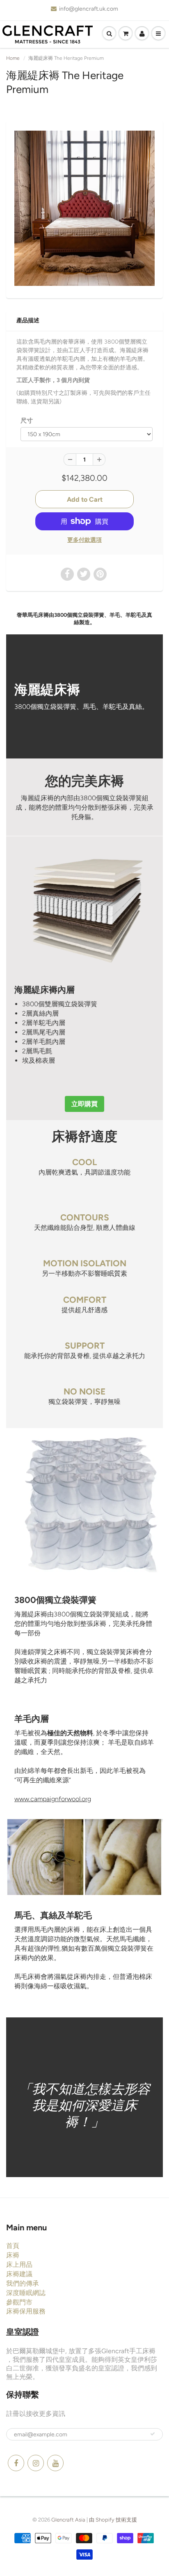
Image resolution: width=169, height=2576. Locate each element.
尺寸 (27, 420)
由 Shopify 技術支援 (113, 2520)
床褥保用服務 (26, 2311)
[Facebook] (16, 2463)
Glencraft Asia (68, 2520)
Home (13, 58)
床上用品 (19, 2265)
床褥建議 (19, 2274)
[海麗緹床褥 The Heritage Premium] (84, 208)
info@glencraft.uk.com (89, 9)
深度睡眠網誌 (26, 2293)
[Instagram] (36, 2463)
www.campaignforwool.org (53, 1799)
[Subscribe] (153, 2434)
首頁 (13, 2246)
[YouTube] (55, 2463)
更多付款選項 (84, 540)
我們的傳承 (23, 2283)
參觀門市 (19, 2302)
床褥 (13, 2255)
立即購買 (84, 1104)
